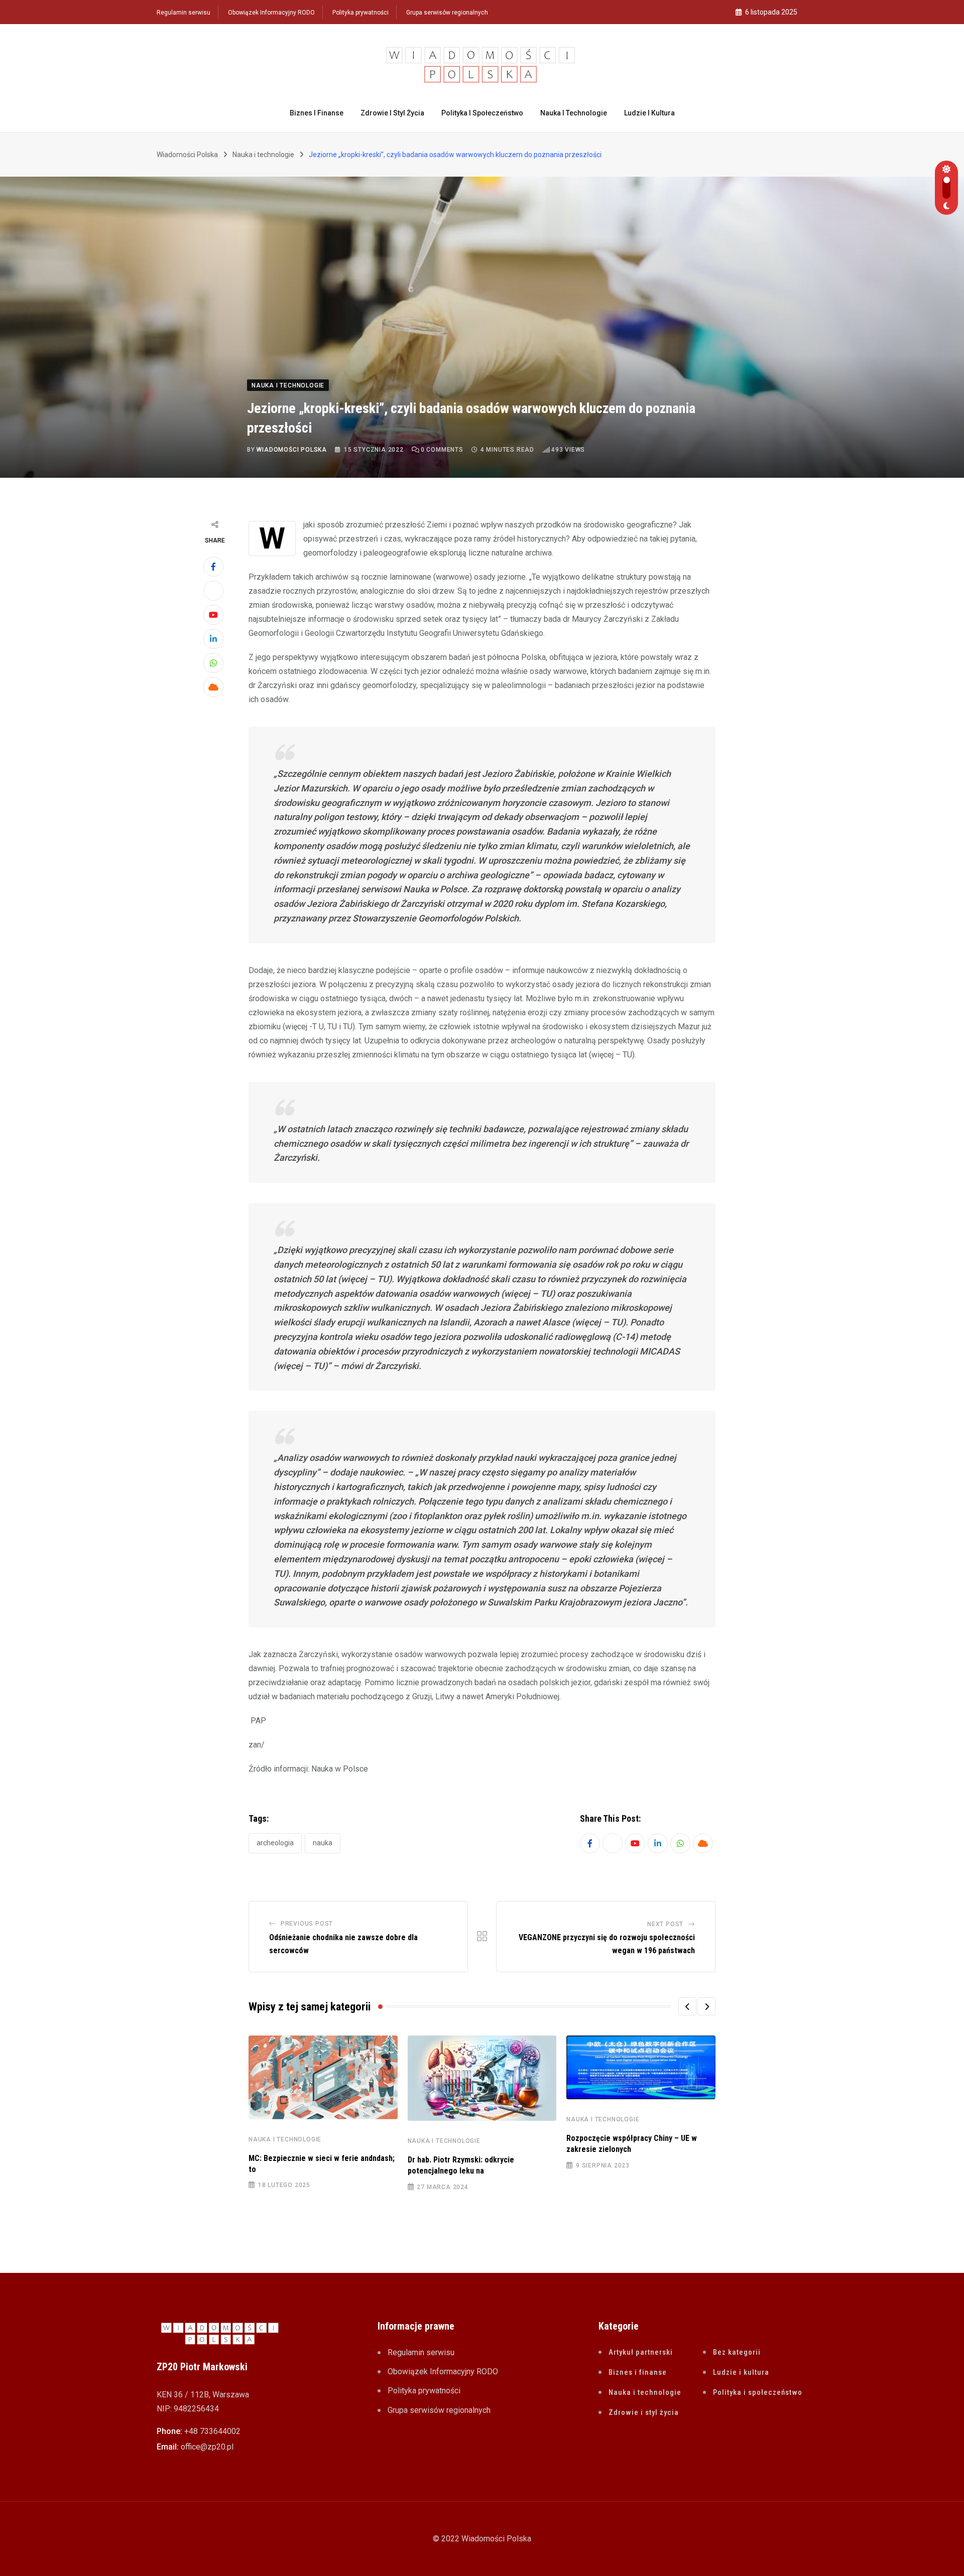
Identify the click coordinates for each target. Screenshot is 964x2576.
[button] (687, 2006)
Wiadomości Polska (292, 450)
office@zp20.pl (207, 2447)
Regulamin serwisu (184, 13)
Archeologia (275, 1843)
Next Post (665, 1924)
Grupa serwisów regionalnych (447, 13)
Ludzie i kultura (649, 113)
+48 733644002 (212, 2431)
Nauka (323, 1843)
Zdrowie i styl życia (392, 113)
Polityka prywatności (360, 13)
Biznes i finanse (317, 113)
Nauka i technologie (574, 113)
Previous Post (307, 1924)
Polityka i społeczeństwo (482, 113)
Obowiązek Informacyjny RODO (271, 13)
